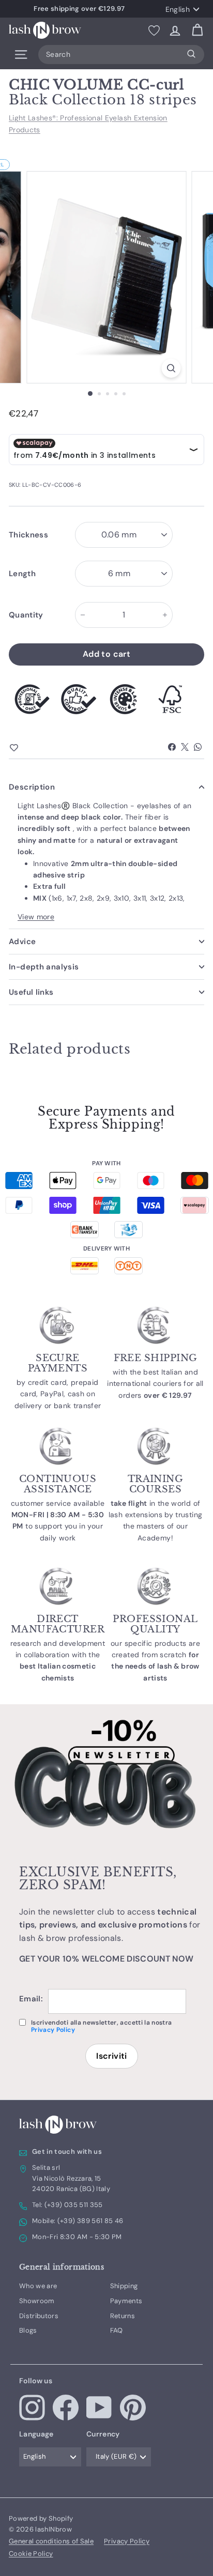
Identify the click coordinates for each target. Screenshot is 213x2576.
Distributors (39, 2316)
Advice (22, 942)
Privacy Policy (53, 2030)
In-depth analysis (44, 967)
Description (32, 787)
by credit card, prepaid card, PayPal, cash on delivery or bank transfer (58, 1394)
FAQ (117, 2330)
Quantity (26, 615)
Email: (31, 1999)
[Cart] (197, 30)
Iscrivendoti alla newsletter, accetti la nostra (101, 2026)
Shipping (124, 2286)
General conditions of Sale (51, 2541)
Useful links (31, 992)
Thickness (28, 535)
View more (36, 917)
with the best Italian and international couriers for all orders (155, 1384)
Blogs (28, 2330)
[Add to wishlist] (32, 748)
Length (22, 574)
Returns (123, 2316)
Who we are (38, 2286)
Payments (126, 2301)
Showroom (37, 2301)
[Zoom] (171, 368)
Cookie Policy (31, 2554)
